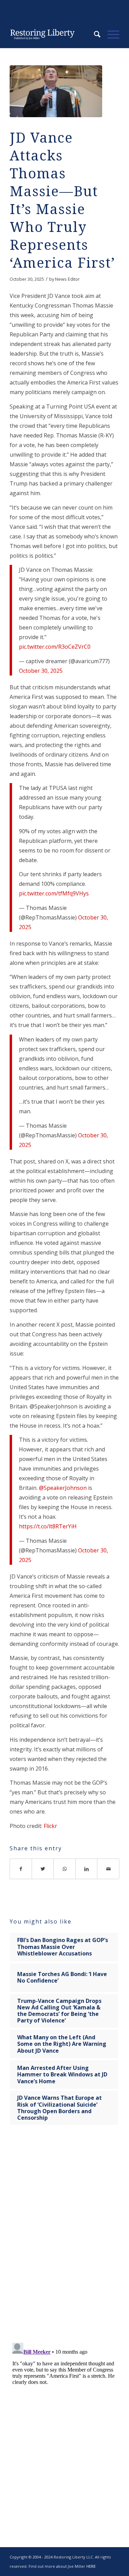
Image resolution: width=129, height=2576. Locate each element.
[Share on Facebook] (21, 1869)
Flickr (50, 1826)
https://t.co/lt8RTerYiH (48, 1526)
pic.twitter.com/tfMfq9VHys (54, 893)
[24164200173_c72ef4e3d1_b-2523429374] (56, 91)
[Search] (94, 34)
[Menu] (110, 34)
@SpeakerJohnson (63, 1488)
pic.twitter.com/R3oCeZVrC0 (55, 647)
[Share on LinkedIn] (87, 1869)
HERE (91, 2566)
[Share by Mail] (108, 1869)
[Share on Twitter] (43, 1869)
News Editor (67, 279)
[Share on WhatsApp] (65, 1869)
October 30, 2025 (41, 671)
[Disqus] (64, 2238)
